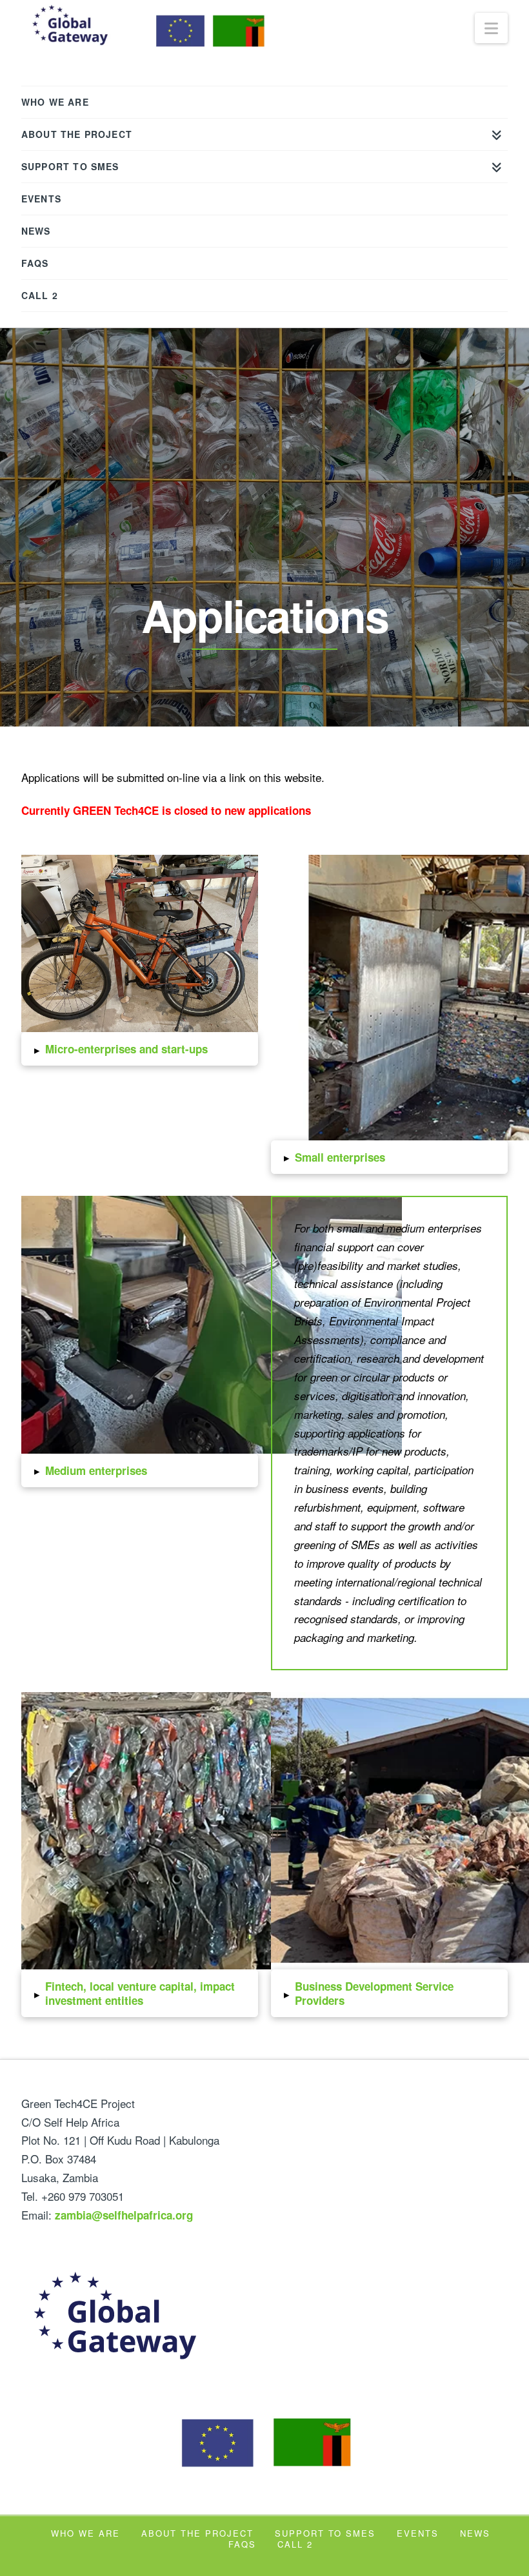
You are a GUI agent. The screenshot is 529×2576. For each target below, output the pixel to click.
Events (418, 2533)
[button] (140, 1049)
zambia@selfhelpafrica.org (124, 2215)
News (475, 2533)
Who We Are (85, 2533)
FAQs (242, 2544)
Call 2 (295, 2544)
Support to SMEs (325, 2533)
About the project (197, 2533)
